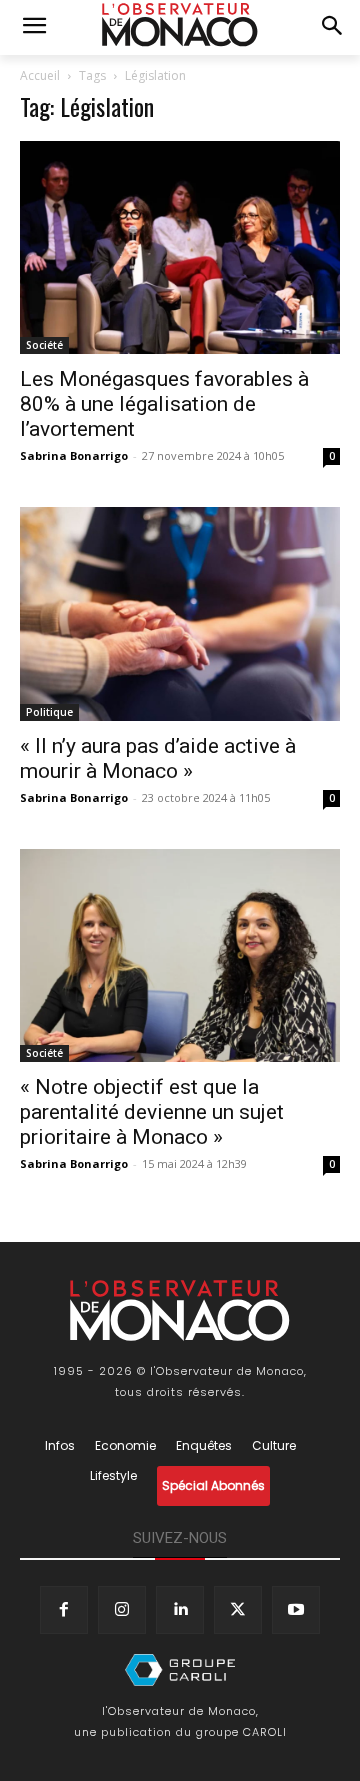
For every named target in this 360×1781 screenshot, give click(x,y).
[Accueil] (180, 1670)
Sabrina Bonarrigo (74, 455)
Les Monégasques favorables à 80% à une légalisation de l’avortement (164, 404)
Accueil (40, 75)
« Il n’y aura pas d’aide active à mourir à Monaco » (158, 758)
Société (44, 345)
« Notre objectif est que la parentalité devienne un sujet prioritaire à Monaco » (152, 1112)
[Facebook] (64, 1610)
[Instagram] (122, 1610)
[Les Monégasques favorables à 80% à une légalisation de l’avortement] (180, 247)
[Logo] (180, 25)
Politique (49, 712)
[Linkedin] (180, 1610)
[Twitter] (238, 1610)
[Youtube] (296, 1610)
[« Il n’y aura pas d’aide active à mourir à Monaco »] (180, 613)
